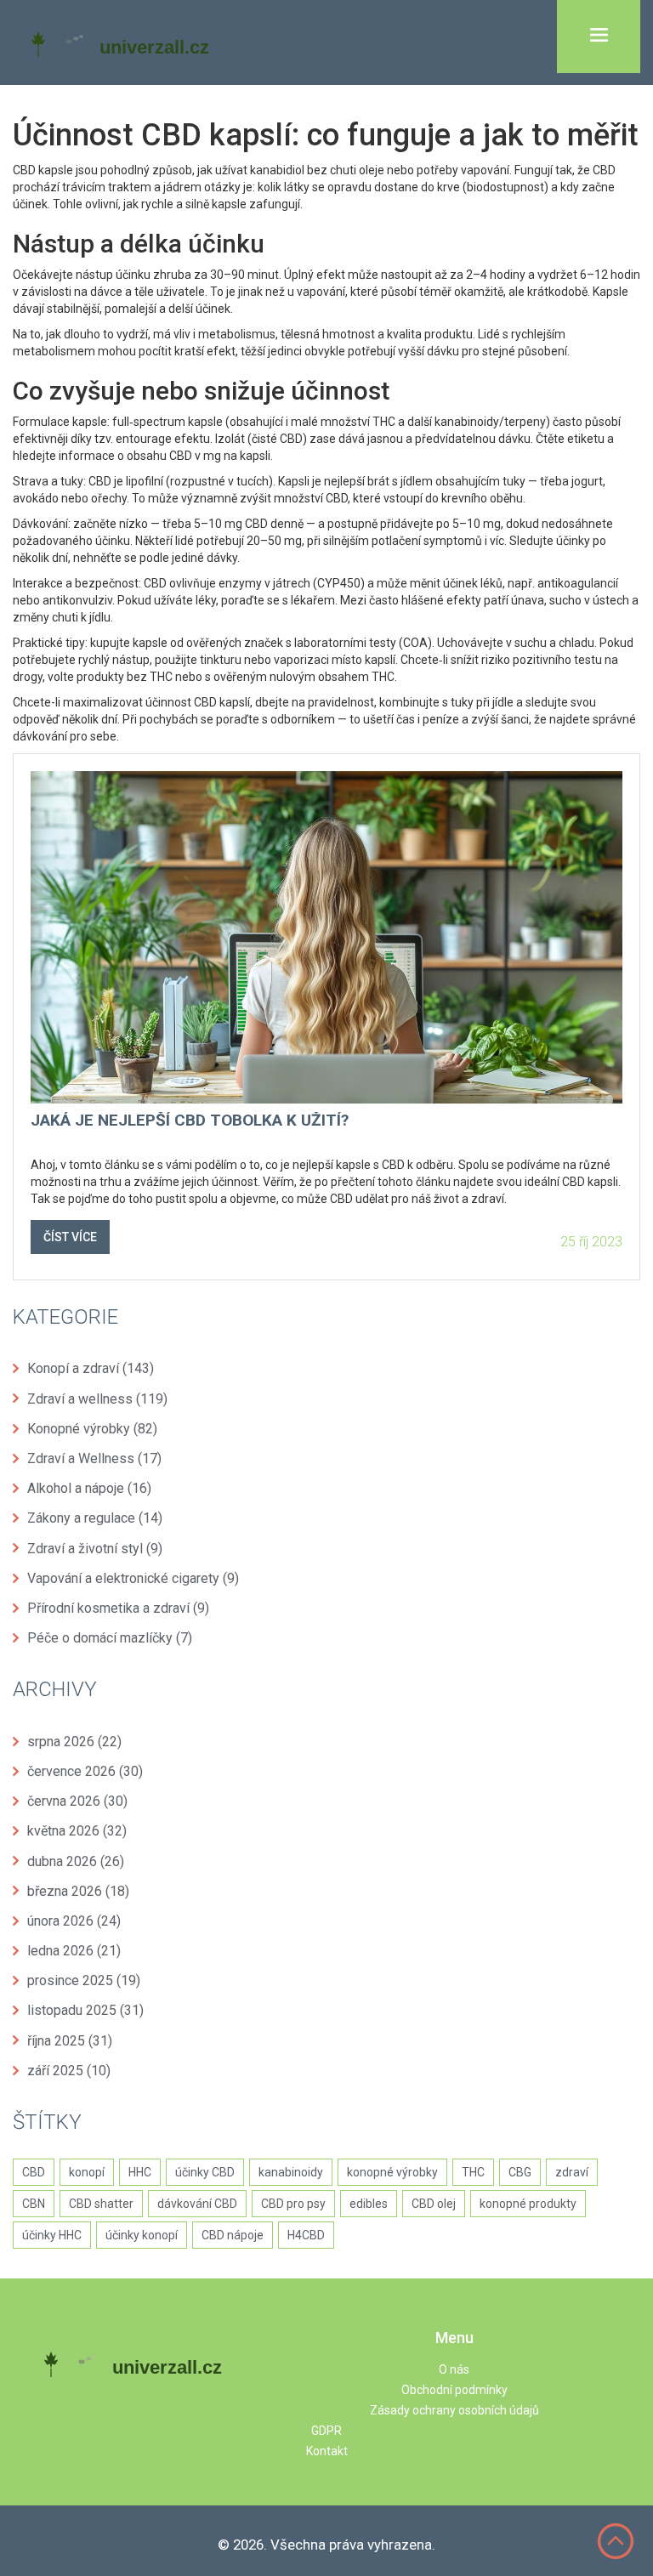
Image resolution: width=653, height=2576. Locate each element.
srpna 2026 (74, 1742)
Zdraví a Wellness (94, 1458)
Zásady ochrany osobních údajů (454, 2410)
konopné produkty (528, 2204)
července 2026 (85, 1771)
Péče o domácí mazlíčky (110, 1638)
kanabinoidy (291, 2172)
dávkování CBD (197, 2204)
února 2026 (74, 1921)
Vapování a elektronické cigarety (133, 1578)
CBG (520, 2172)
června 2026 (77, 1801)
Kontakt (327, 2451)
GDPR (326, 2431)
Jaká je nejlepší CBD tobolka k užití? (190, 1121)
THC (473, 2172)
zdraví (572, 2172)
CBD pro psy (293, 2204)
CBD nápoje (233, 2235)
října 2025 (70, 2041)
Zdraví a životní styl (95, 1549)
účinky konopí (142, 2235)
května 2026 (77, 1831)
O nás (454, 2369)
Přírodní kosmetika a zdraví (118, 1608)
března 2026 (78, 1891)
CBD (34, 2172)
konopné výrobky (392, 2172)
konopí (87, 2172)
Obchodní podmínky (454, 2390)
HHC (140, 2172)
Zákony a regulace (95, 1518)
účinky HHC (52, 2235)
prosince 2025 (84, 1980)
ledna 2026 (74, 1951)
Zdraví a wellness (97, 1399)
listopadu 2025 (85, 2010)
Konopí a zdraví (91, 1368)
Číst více (70, 1237)
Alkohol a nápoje (89, 1488)
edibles (369, 2204)
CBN (34, 2204)
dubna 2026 (76, 1861)
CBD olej (434, 2204)
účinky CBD (205, 2172)
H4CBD (306, 2235)
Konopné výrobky (92, 1429)
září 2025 (69, 2071)
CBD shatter (101, 2204)
